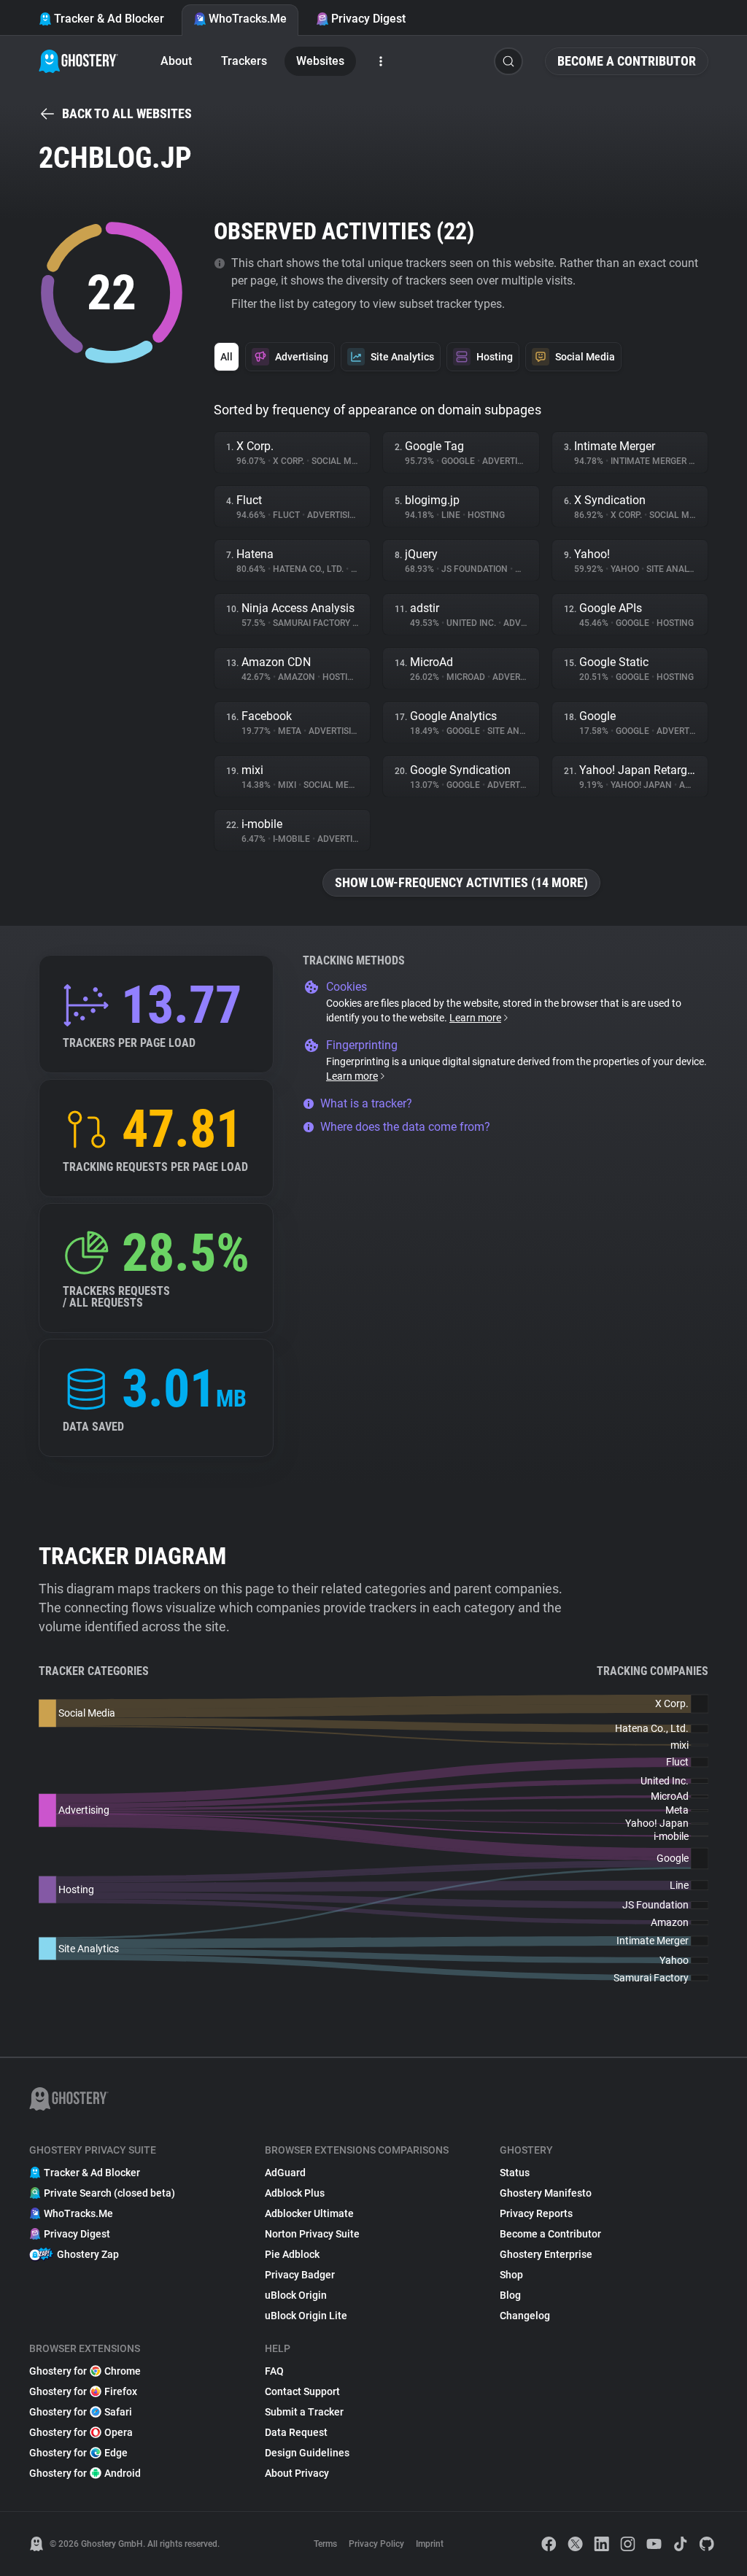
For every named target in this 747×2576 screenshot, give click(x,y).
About (176, 61)
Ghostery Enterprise (546, 2254)
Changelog (525, 2316)
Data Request (296, 2432)
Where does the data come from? (405, 1127)
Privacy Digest (368, 19)
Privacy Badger (300, 2275)
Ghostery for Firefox (83, 2391)
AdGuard (285, 2173)
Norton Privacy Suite (312, 2234)
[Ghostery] (78, 61)
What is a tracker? (366, 1103)
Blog (510, 2295)
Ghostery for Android (85, 2473)
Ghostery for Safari (81, 2412)
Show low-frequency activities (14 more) (461, 882)
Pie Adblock (292, 2254)
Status (515, 2173)
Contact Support (302, 2391)
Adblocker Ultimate (309, 2213)
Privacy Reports (536, 2213)
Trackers (244, 61)
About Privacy (297, 2473)
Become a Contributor (627, 61)
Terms (325, 2544)
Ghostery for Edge (78, 2453)
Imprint (430, 2544)
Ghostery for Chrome (85, 2371)
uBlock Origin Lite (306, 2316)
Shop (511, 2275)
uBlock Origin (296, 2295)
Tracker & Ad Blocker (109, 19)
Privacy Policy (376, 2544)
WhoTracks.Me (248, 19)
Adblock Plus (295, 2193)
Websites (320, 61)
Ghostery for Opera (81, 2432)
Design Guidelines (307, 2453)
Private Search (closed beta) (109, 2193)
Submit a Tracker (304, 2412)
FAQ (274, 2371)
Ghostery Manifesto (546, 2193)
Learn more (475, 1018)
